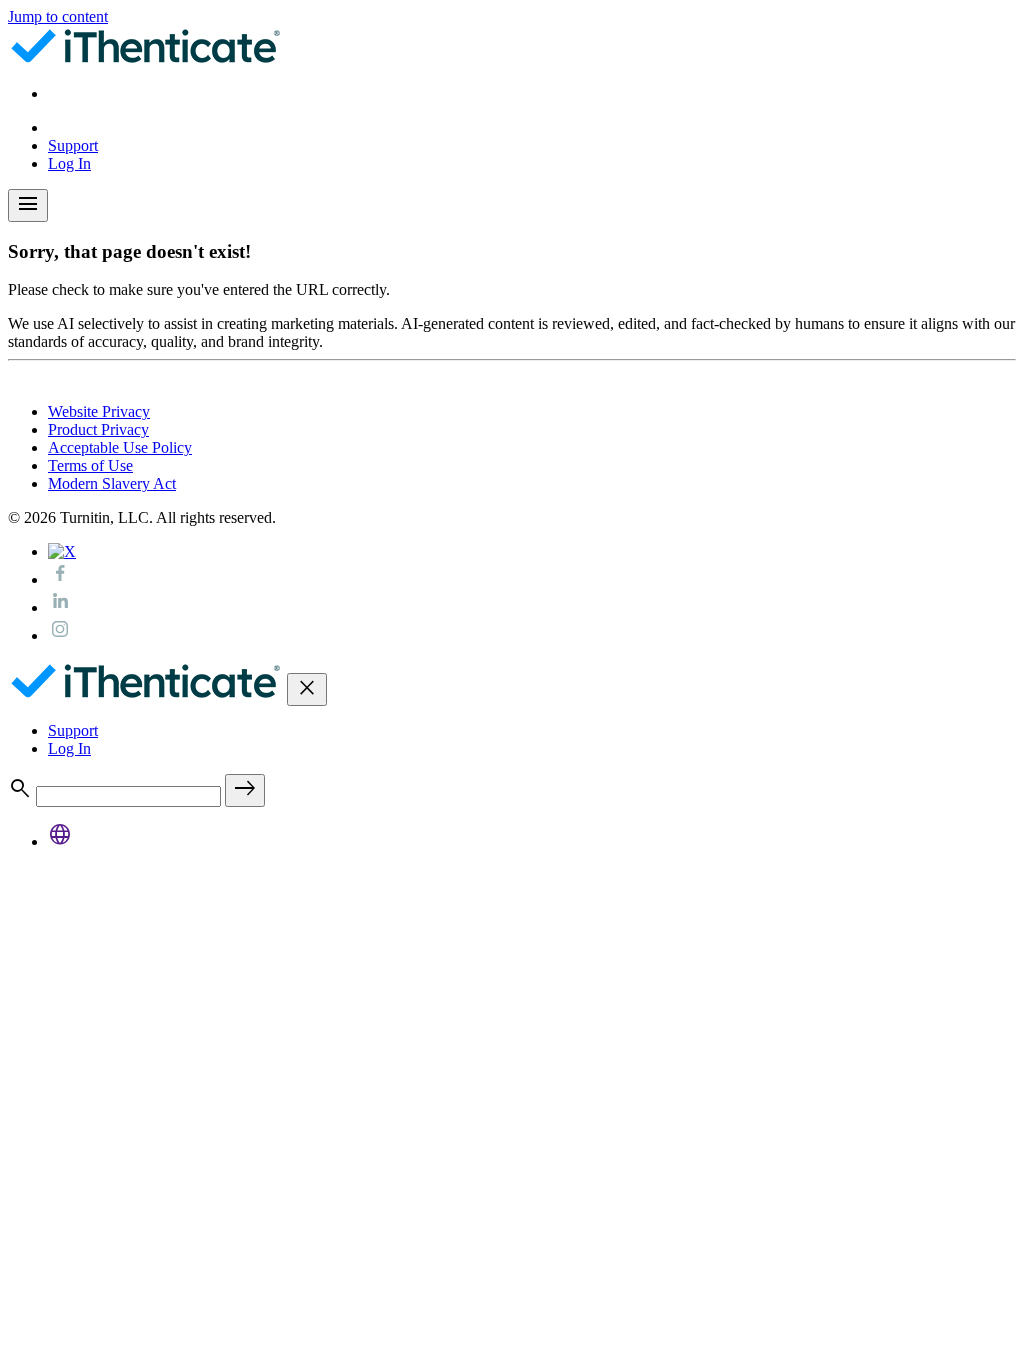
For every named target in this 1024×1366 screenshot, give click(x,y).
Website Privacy (99, 411)
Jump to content (58, 16)
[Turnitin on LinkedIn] (60, 607)
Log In (69, 163)
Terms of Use (90, 465)
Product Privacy (98, 429)
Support (73, 145)
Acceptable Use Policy (120, 447)
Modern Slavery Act (112, 483)
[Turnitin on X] (62, 551)
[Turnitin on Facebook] (60, 579)
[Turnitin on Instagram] (60, 635)
